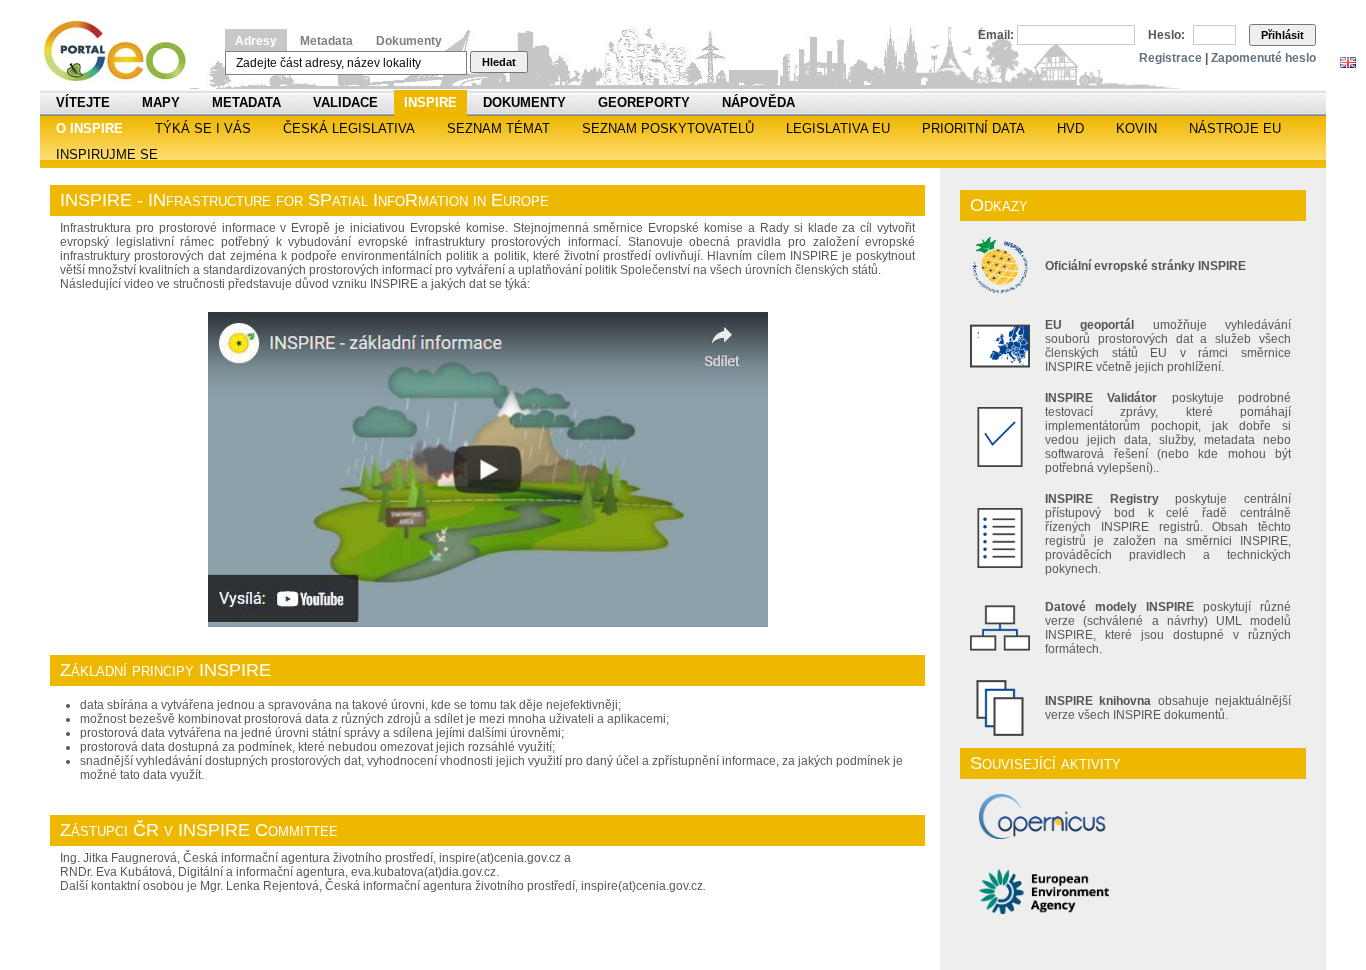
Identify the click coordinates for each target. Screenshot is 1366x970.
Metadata (326, 41)
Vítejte (83, 102)
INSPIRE (430, 102)
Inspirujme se (107, 154)
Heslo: (1166, 35)
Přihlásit (1282, 35)
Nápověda (758, 102)
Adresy (256, 41)
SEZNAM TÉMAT (498, 128)
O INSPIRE (89, 128)
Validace (345, 102)
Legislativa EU (838, 128)
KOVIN (1136, 128)
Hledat (499, 62)
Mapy (161, 102)
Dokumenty (409, 41)
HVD (1070, 128)
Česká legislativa (349, 128)
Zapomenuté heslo (1263, 58)
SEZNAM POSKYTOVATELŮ (668, 128)
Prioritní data (973, 128)
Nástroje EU (1235, 128)
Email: (996, 35)
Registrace (1170, 58)
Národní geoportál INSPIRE (122, 51)
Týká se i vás (203, 128)
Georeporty (644, 102)
